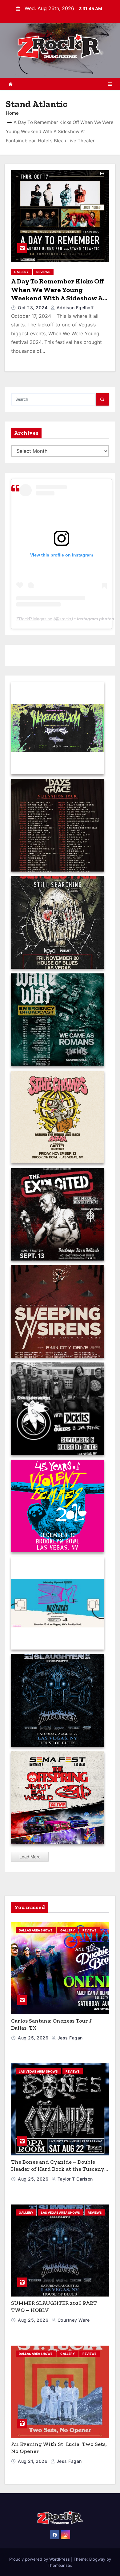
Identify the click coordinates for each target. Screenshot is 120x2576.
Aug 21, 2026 (33, 2461)
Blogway (97, 2559)
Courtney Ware (73, 2320)
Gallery (21, 272)
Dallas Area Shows (36, 1930)
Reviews (43, 272)
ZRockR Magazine (34, 619)
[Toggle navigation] (110, 84)
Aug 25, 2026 (34, 2038)
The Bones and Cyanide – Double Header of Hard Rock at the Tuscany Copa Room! (58, 2169)
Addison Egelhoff (74, 308)
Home (12, 113)
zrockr (65, 619)
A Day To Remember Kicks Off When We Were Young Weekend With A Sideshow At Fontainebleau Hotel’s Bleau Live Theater (58, 298)
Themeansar (59, 2565)
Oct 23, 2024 (33, 308)
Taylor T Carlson (74, 2179)
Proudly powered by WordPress (40, 2559)
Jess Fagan (69, 2038)
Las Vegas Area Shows (38, 2071)
